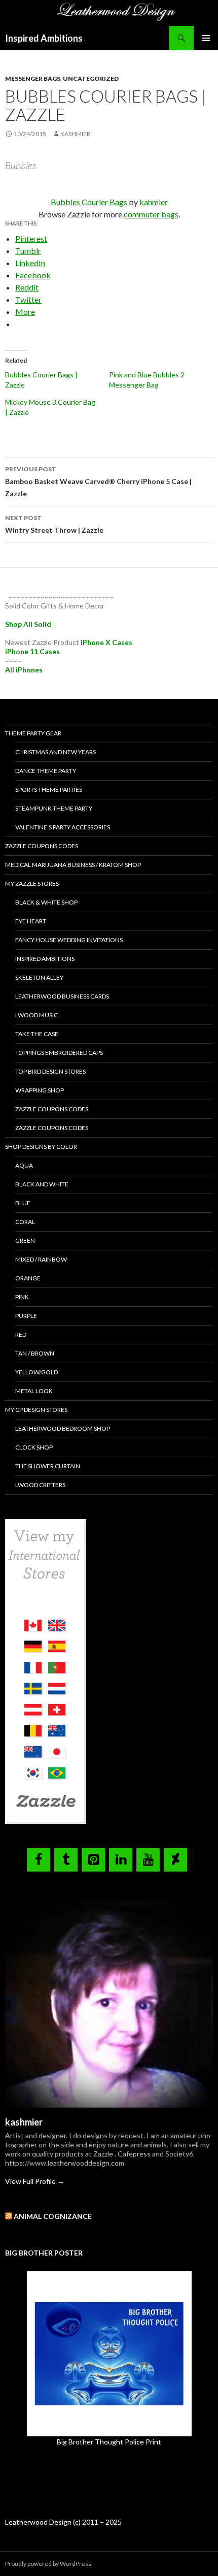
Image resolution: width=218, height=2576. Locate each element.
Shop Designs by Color (41, 1147)
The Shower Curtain (48, 1466)
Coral (25, 1222)
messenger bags (33, 78)
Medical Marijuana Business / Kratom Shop (73, 865)
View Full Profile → (35, 2181)
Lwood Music (37, 1015)
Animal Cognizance (53, 2216)
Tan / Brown (35, 1353)
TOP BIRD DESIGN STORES (50, 1071)
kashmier (75, 134)
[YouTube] (148, 1860)
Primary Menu (206, 38)
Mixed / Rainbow (41, 1259)
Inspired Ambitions (44, 38)
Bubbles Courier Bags (89, 202)
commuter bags (151, 214)
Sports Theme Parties (49, 790)
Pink (22, 1297)
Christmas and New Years (56, 752)
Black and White (42, 1184)
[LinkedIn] (121, 1860)
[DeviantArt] (175, 1860)
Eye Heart (31, 921)
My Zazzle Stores (32, 883)
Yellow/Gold (37, 1372)
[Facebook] (39, 1860)
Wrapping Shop (40, 1090)
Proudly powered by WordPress (48, 2564)
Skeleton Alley (39, 977)
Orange (28, 1278)
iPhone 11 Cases (32, 651)
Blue (23, 1203)
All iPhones (24, 670)
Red (21, 1334)
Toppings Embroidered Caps (59, 1053)
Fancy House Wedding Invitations (69, 940)
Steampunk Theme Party (54, 808)
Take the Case (37, 1034)
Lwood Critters (40, 1485)
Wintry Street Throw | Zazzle (54, 524)
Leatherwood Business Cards (62, 996)
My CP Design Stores (36, 1410)
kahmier (154, 202)
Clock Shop (34, 1447)
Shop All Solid (28, 624)
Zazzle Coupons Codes (42, 846)
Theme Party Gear (33, 733)
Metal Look (34, 1391)
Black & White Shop (46, 902)
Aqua (24, 1165)
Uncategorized (91, 78)
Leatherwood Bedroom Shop (63, 1428)
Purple (26, 1316)
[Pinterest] (93, 1860)
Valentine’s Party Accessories (63, 827)
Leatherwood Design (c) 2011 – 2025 (63, 2522)
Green (25, 1241)
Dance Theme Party (46, 771)
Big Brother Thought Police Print (109, 2442)
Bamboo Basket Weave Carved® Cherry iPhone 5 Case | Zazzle (98, 481)
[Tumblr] (66, 1860)
